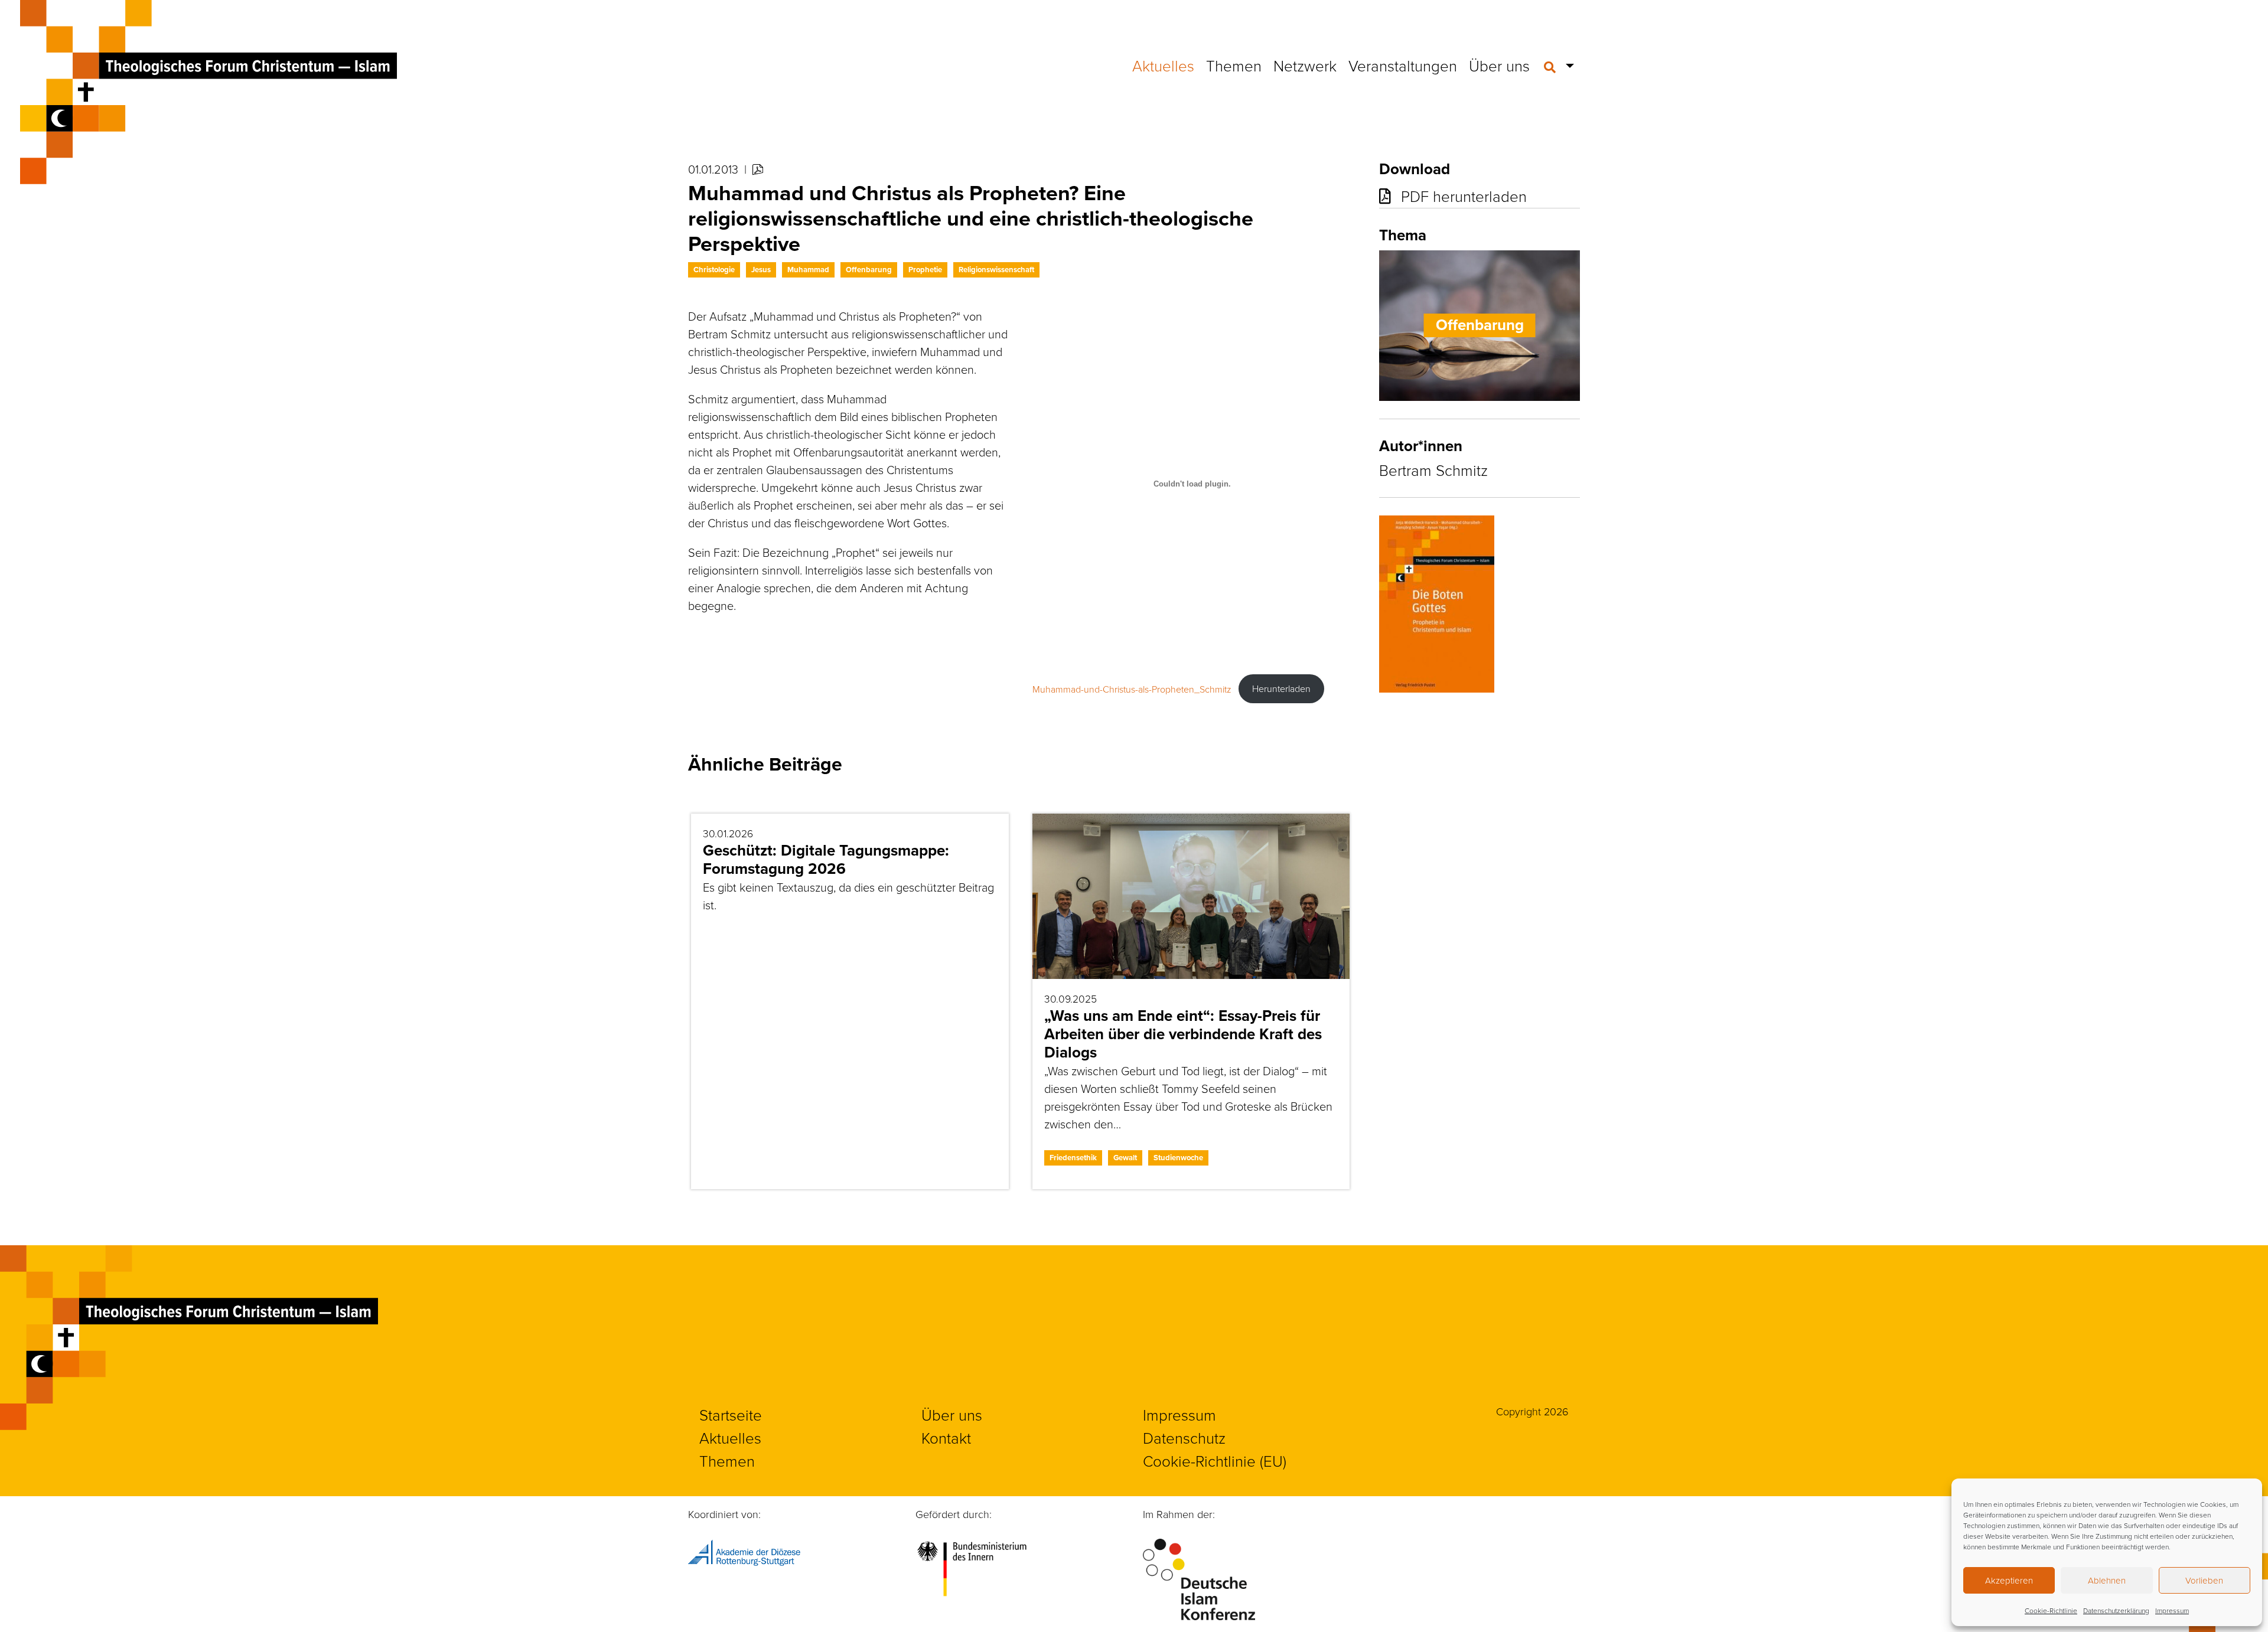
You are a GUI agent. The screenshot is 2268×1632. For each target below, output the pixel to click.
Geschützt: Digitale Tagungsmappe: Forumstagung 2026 (826, 859)
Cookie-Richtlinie (2051, 1610)
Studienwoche (1178, 1158)
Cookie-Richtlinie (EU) (1215, 1461)
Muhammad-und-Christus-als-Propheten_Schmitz (1132, 688)
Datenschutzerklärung (2116, 1610)
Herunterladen (1281, 688)
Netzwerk (1305, 66)
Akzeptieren (2009, 1580)
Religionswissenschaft (996, 270)
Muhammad (808, 270)
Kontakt (946, 1438)
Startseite (731, 1415)
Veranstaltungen (1403, 66)
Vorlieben (2204, 1580)
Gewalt (1125, 1158)
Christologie (714, 270)
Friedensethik (1073, 1158)
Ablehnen (2107, 1580)
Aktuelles (1163, 66)
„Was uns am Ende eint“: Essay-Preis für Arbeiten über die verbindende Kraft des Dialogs (1183, 1034)
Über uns (1499, 66)
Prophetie (925, 270)
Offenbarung (869, 270)
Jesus (761, 270)
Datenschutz (1184, 1438)
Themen (1234, 66)
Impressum (2172, 1610)
